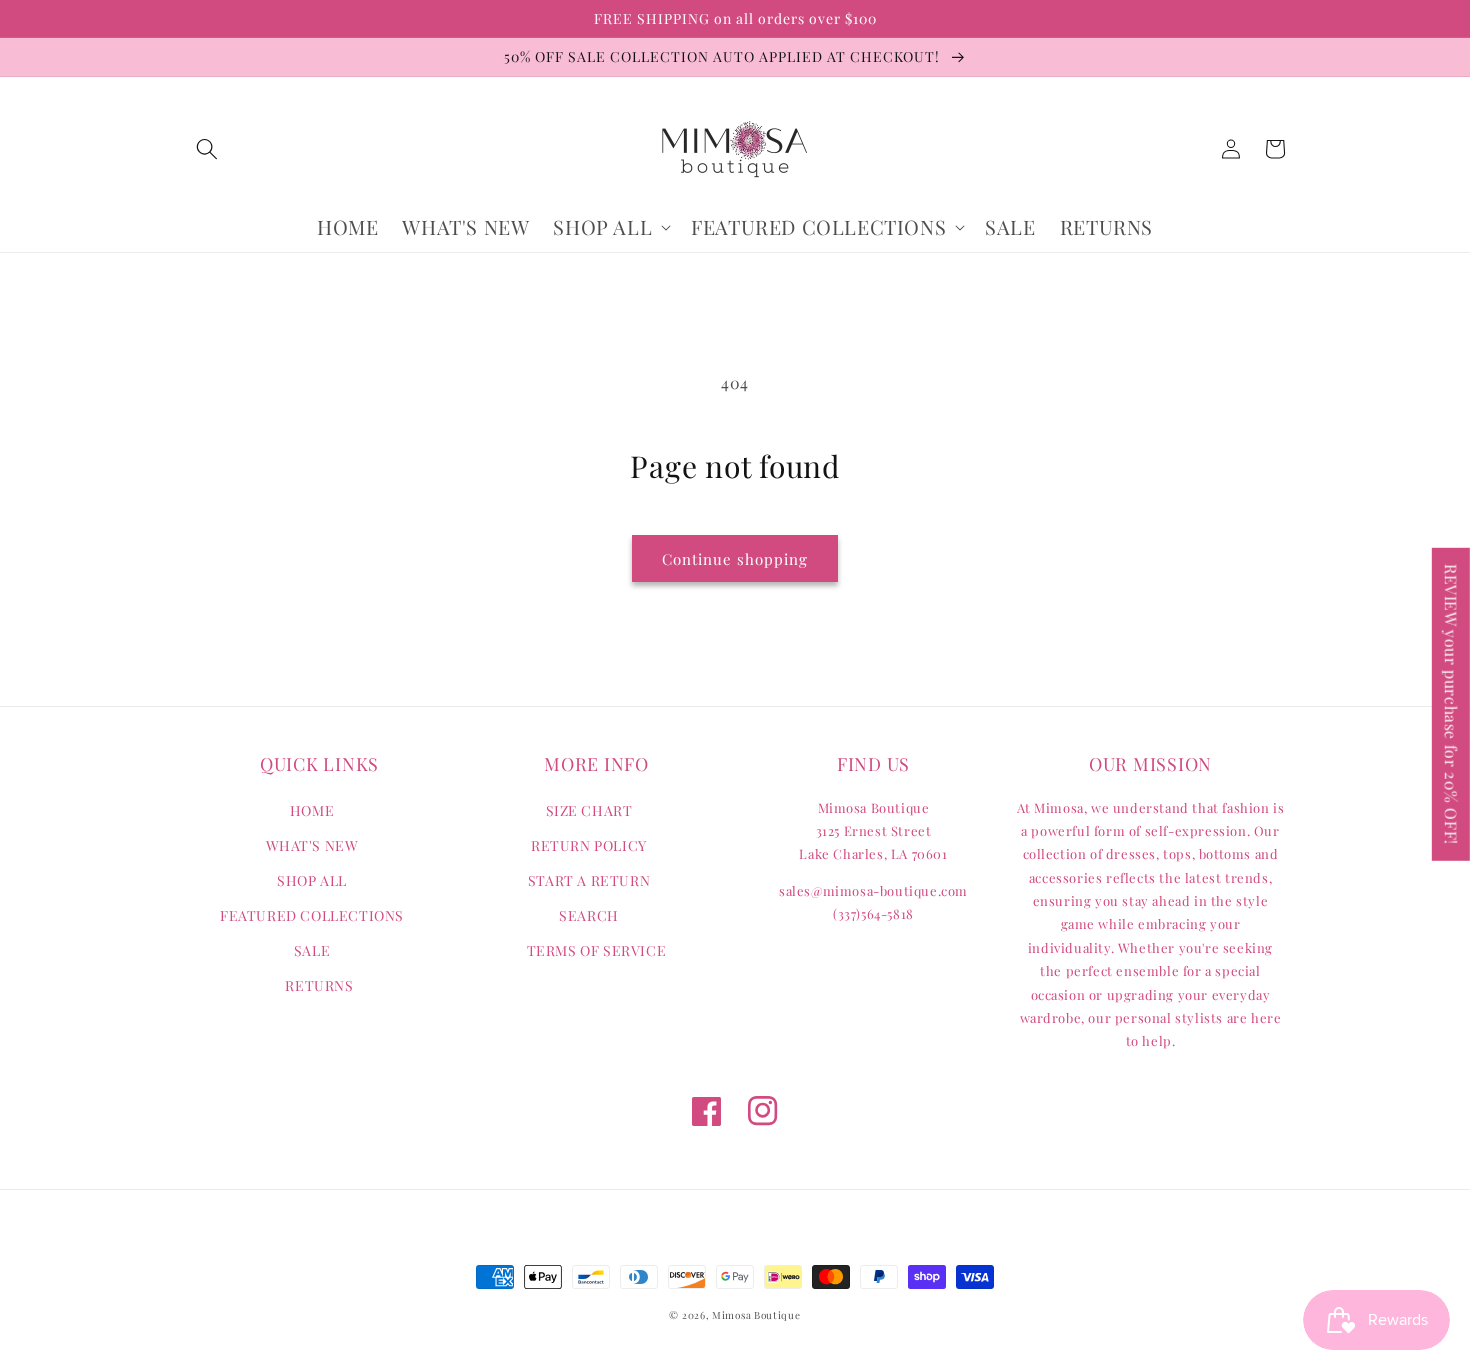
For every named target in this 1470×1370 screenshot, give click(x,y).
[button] (207, 149)
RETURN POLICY (589, 845)
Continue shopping (735, 559)
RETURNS (319, 985)
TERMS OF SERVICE (597, 950)
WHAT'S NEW (312, 845)
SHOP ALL (312, 880)
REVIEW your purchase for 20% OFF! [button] (1451, 704)
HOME (312, 810)
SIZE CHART (589, 810)
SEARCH (589, 915)
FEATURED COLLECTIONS (312, 915)
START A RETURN (589, 880)
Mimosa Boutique (756, 1315)
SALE (312, 950)
